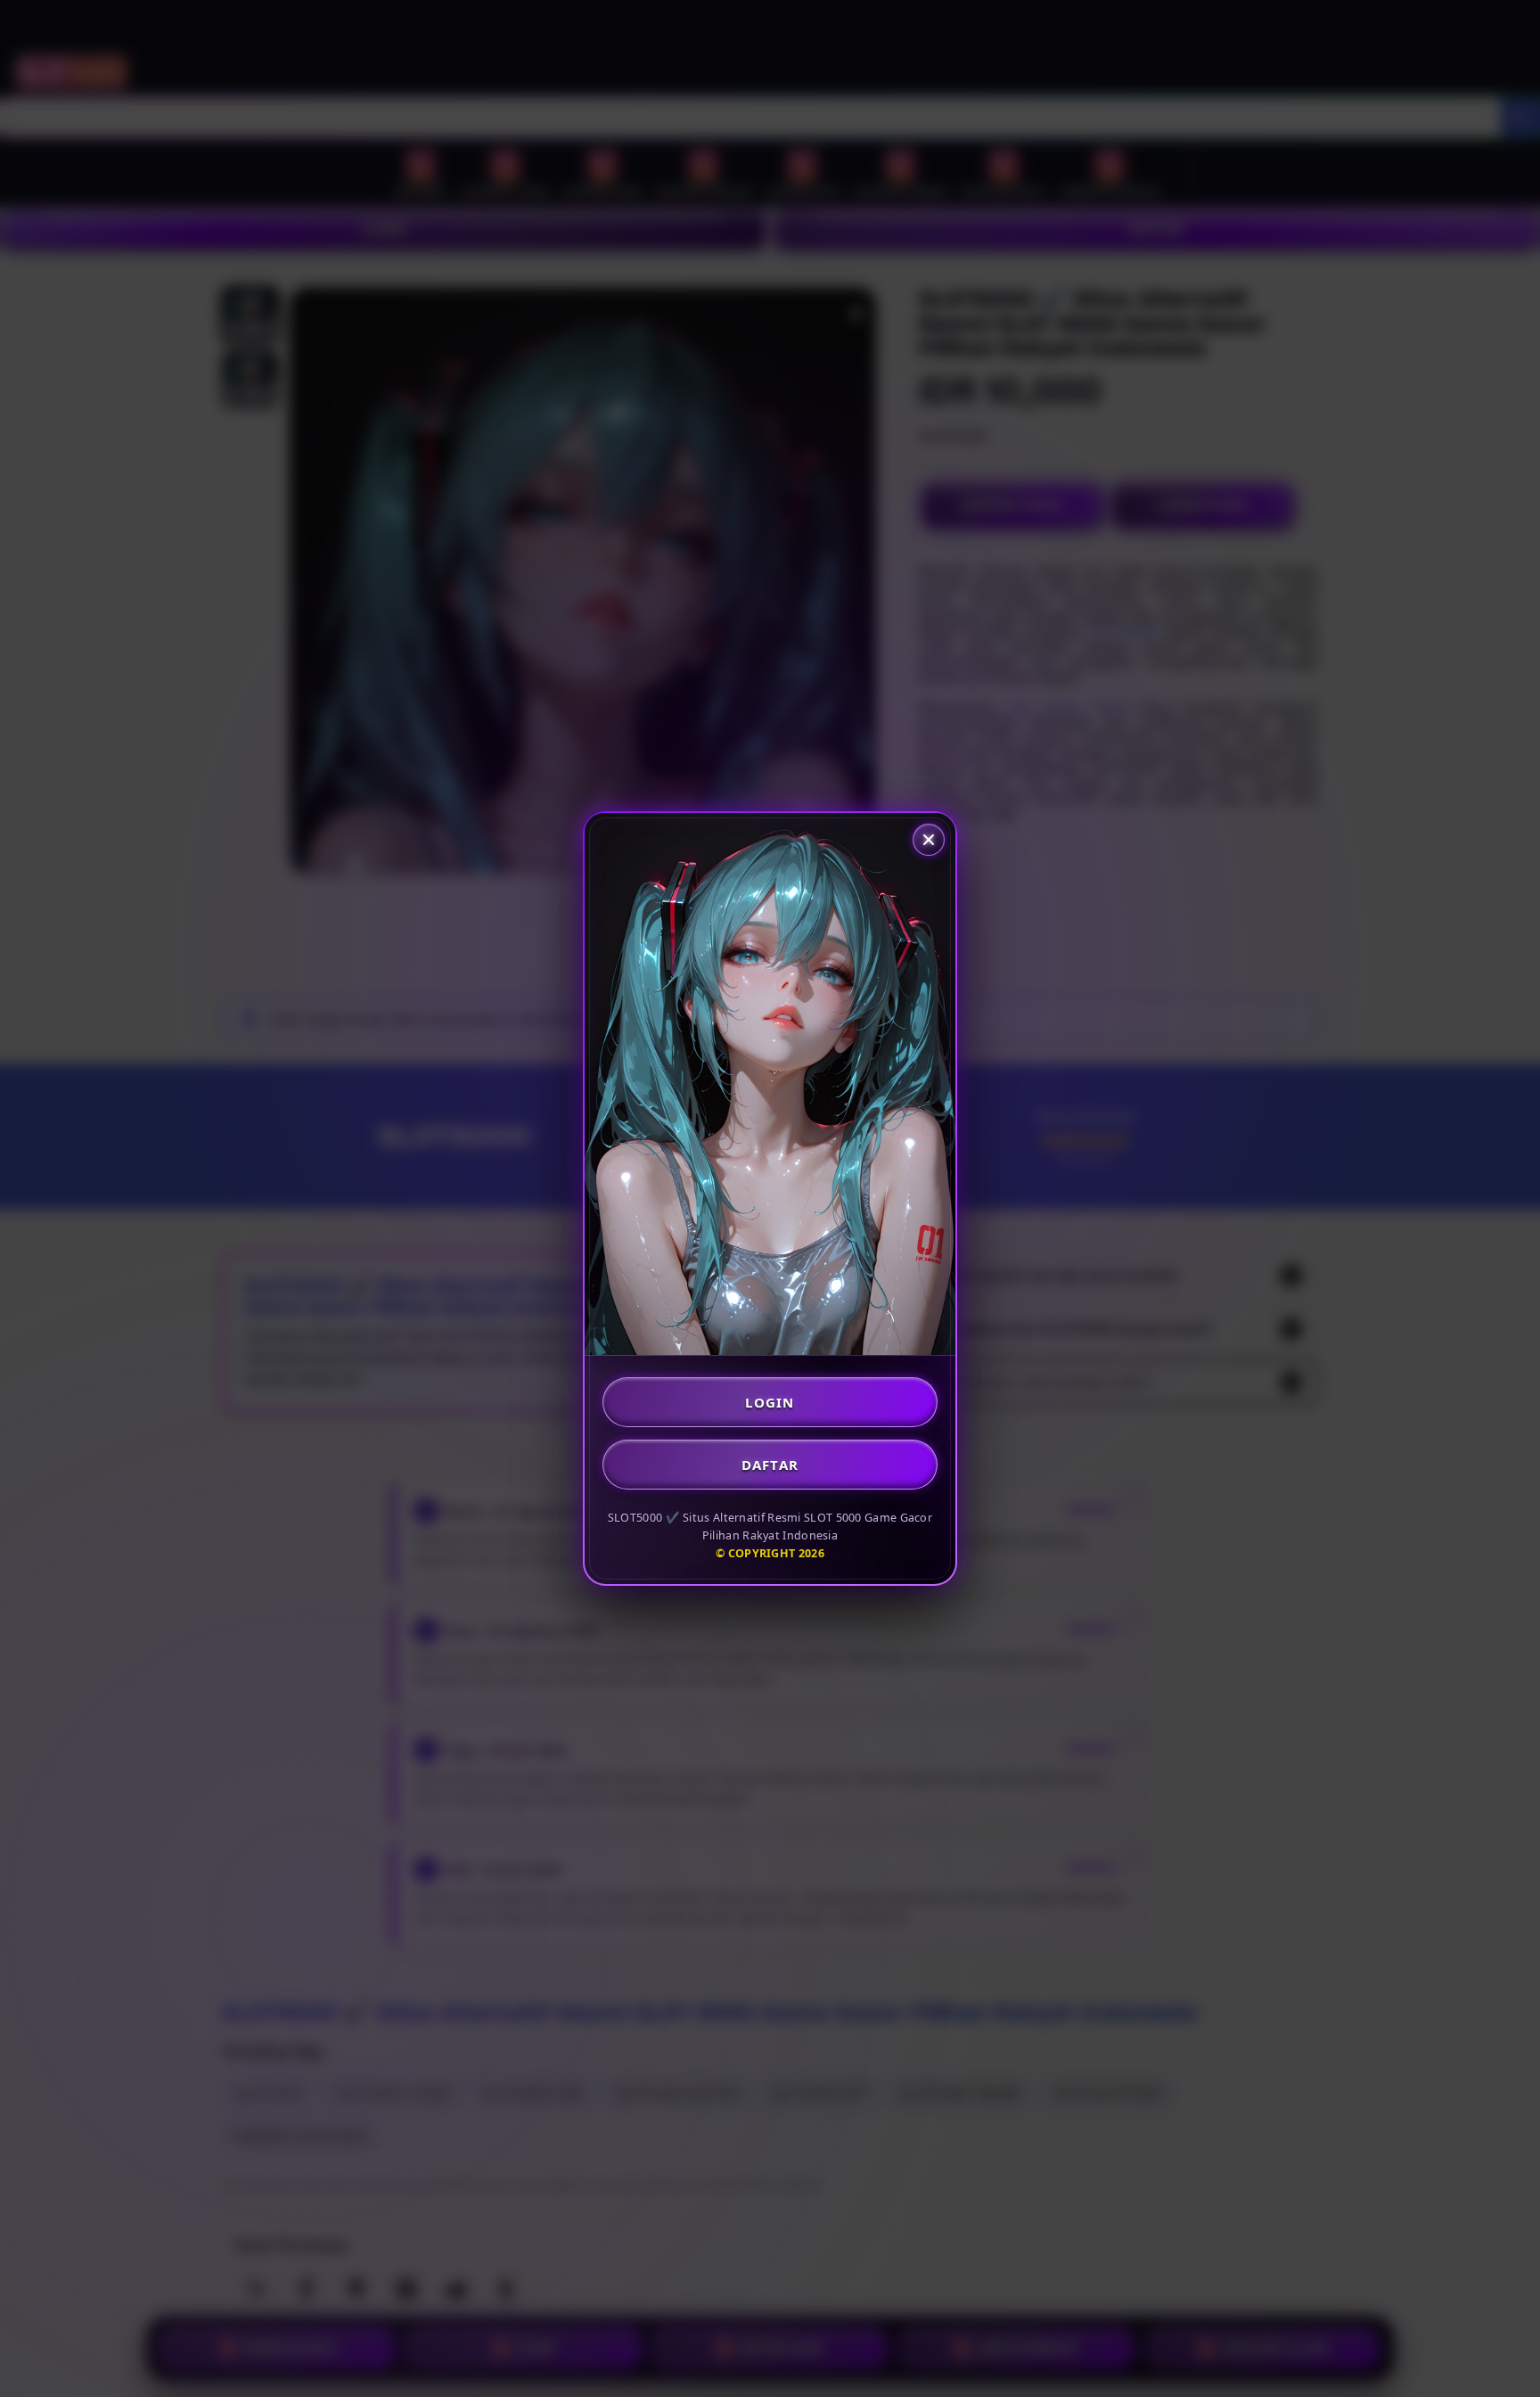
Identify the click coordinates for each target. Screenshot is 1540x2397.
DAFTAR (770, 1465)
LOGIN (770, 1402)
